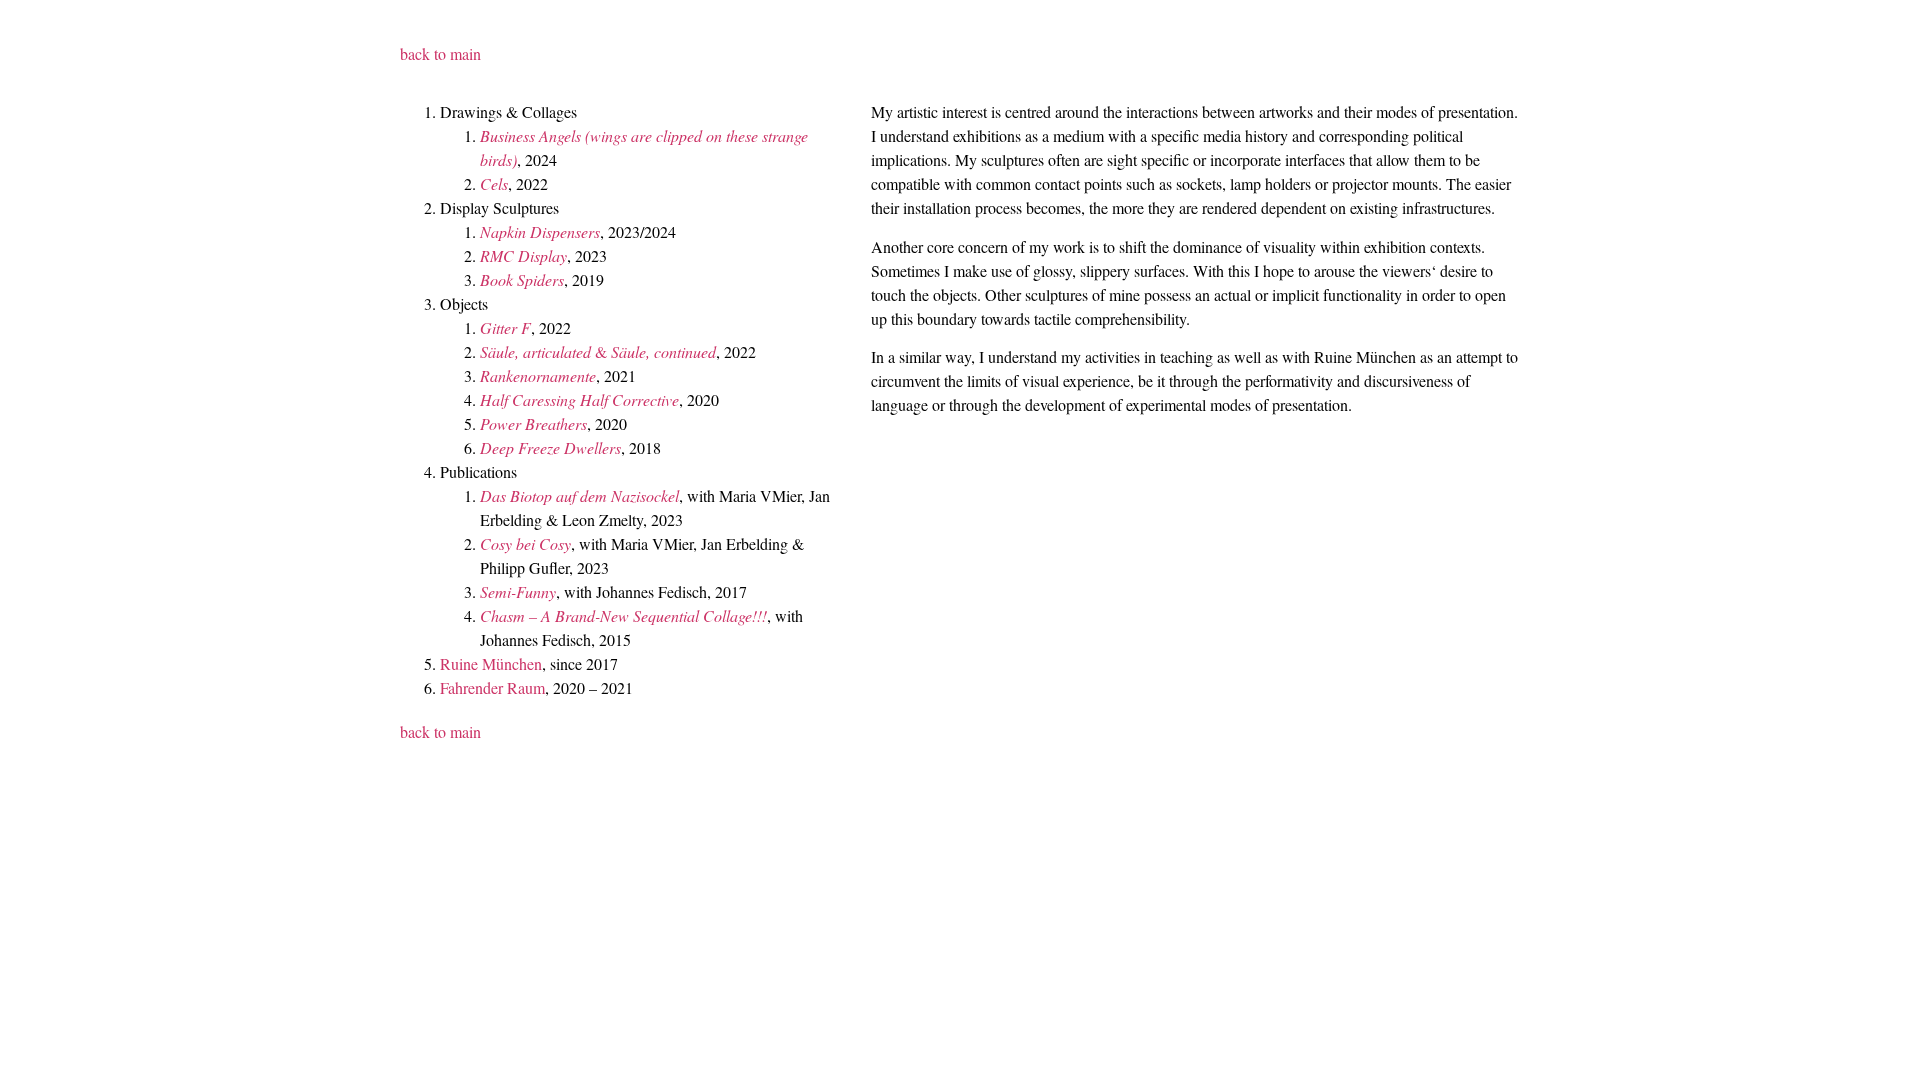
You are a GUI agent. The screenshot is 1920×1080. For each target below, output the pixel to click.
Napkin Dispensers (540, 231)
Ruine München (491, 663)
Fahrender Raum (492, 687)
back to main (440, 53)
